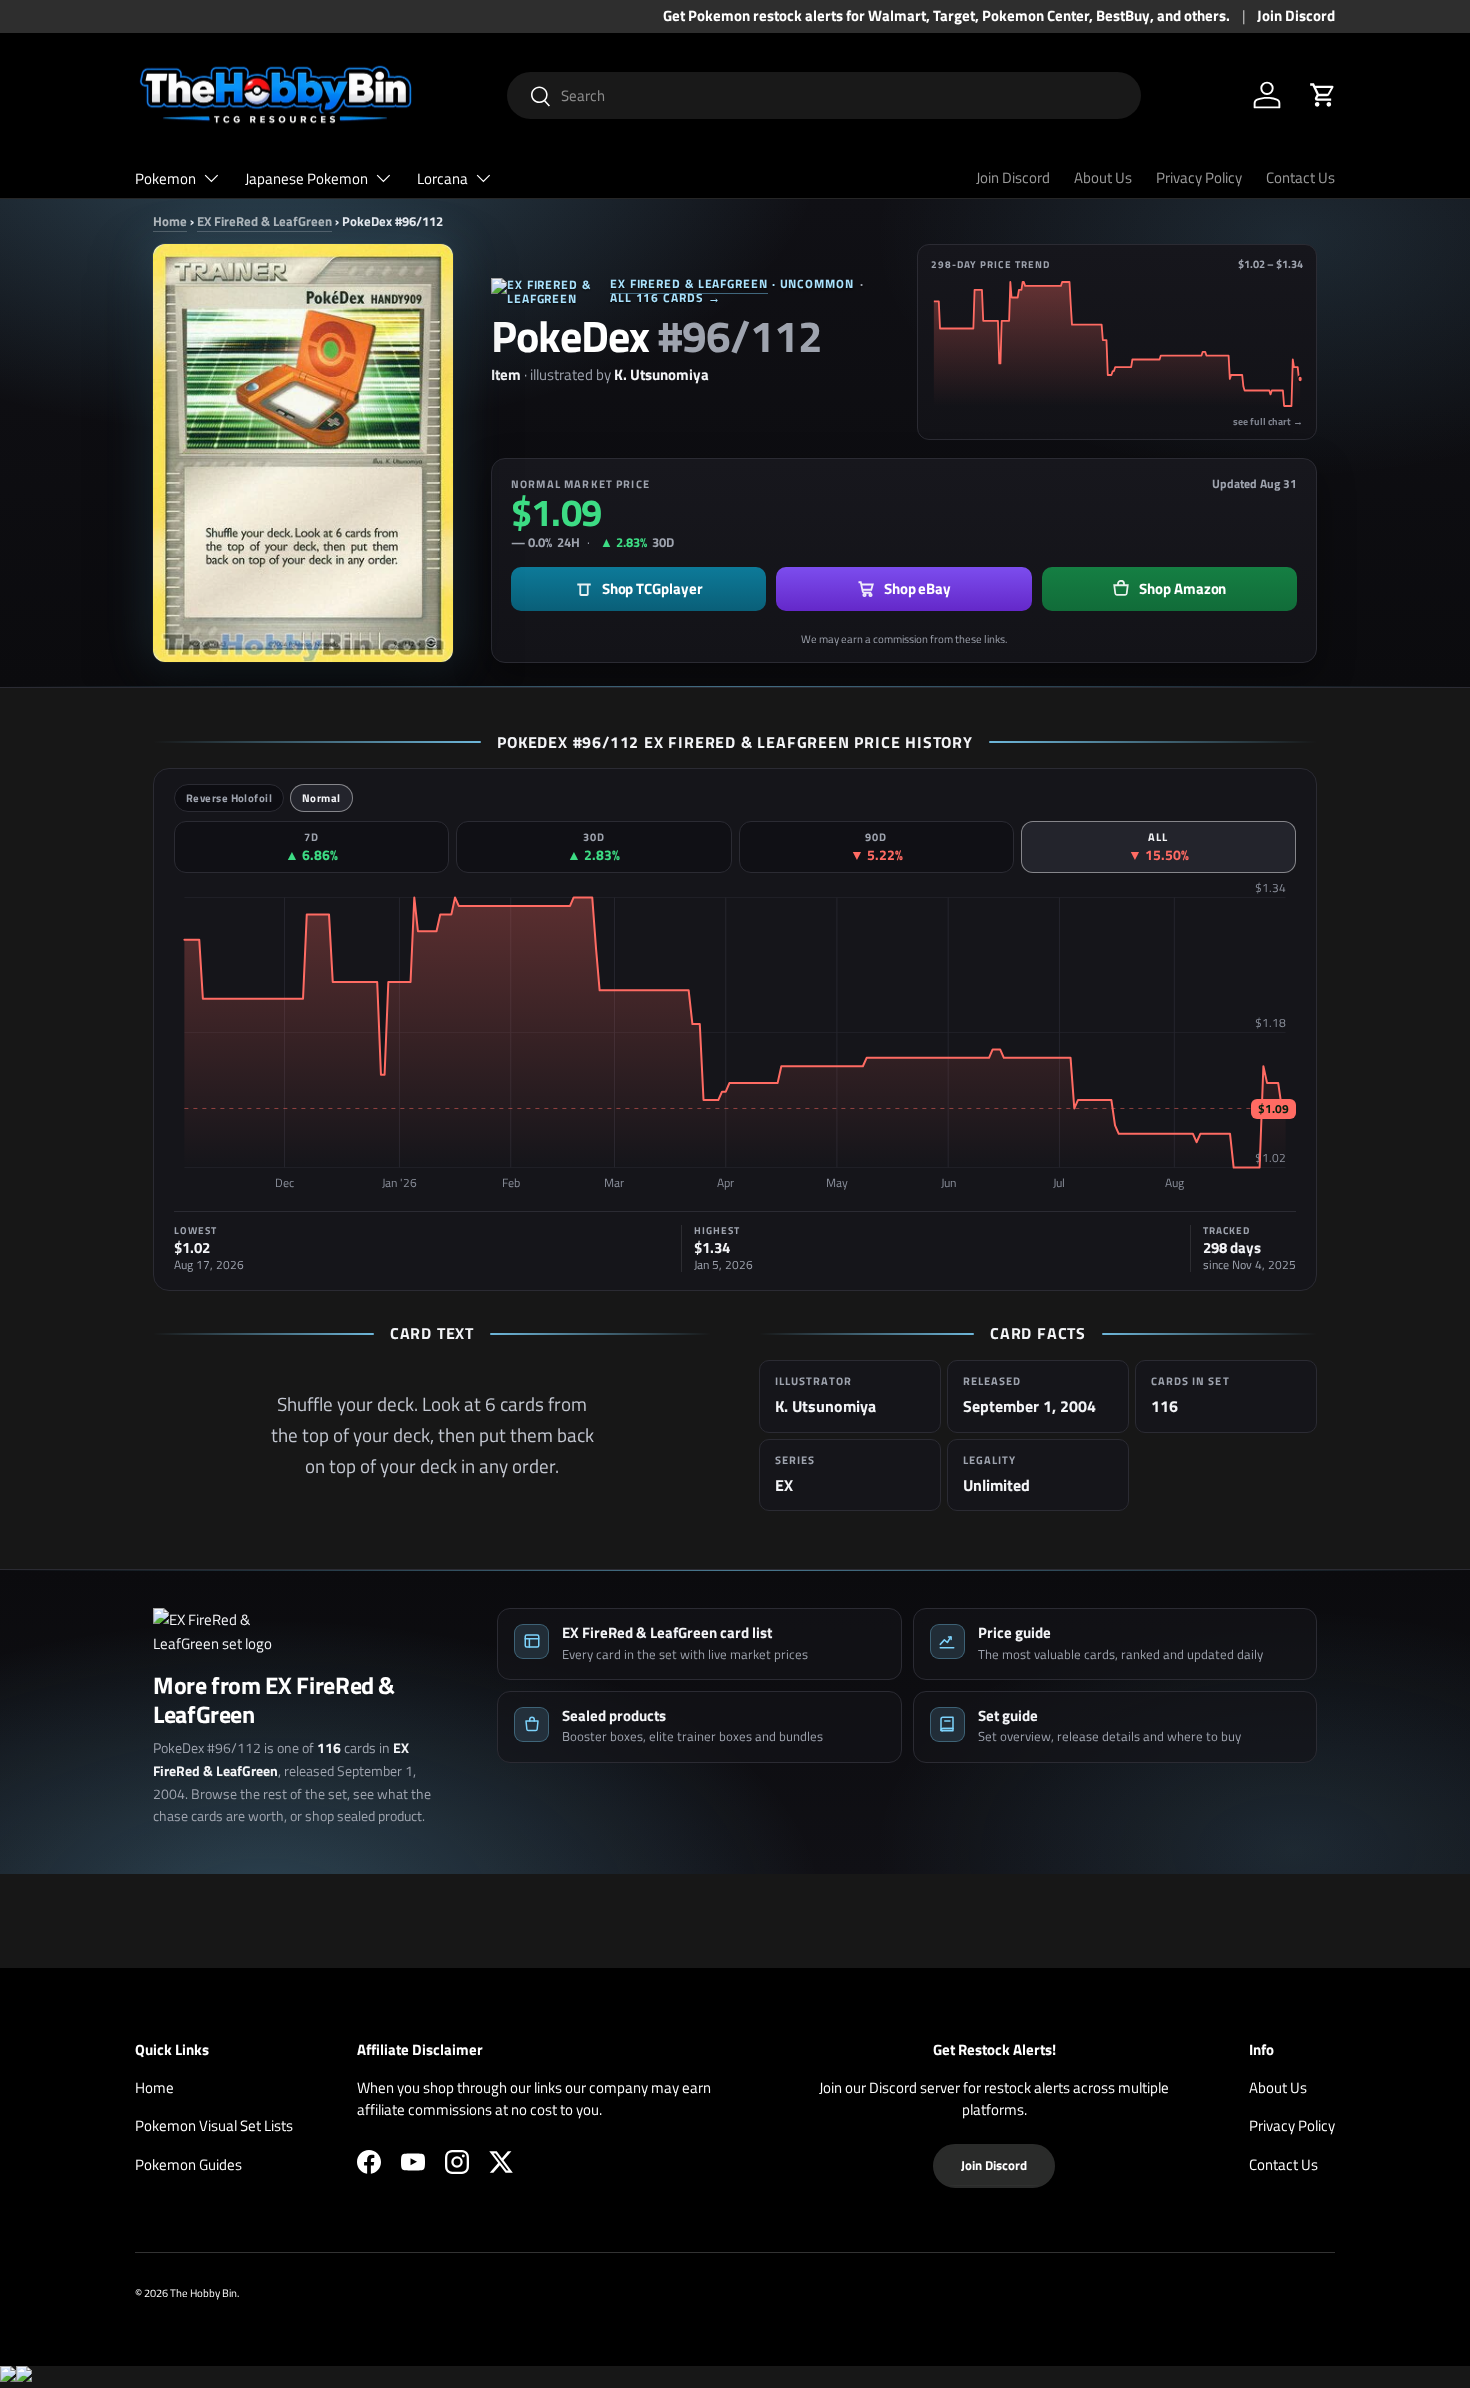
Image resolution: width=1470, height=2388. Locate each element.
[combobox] (824, 95)
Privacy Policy (1199, 177)
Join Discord (1296, 16)
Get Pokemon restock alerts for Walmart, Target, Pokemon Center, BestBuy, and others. (946, 16)
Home (170, 221)
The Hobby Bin (203, 2292)
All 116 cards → (665, 297)
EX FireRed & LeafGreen (264, 221)
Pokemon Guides (188, 2164)
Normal (321, 798)
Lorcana (442, 178)
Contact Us (1300, 177)
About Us (1103, 177)
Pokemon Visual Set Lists (214, 2125)
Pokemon (165, 178)
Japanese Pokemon (306, 178)
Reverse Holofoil (229, 798)
